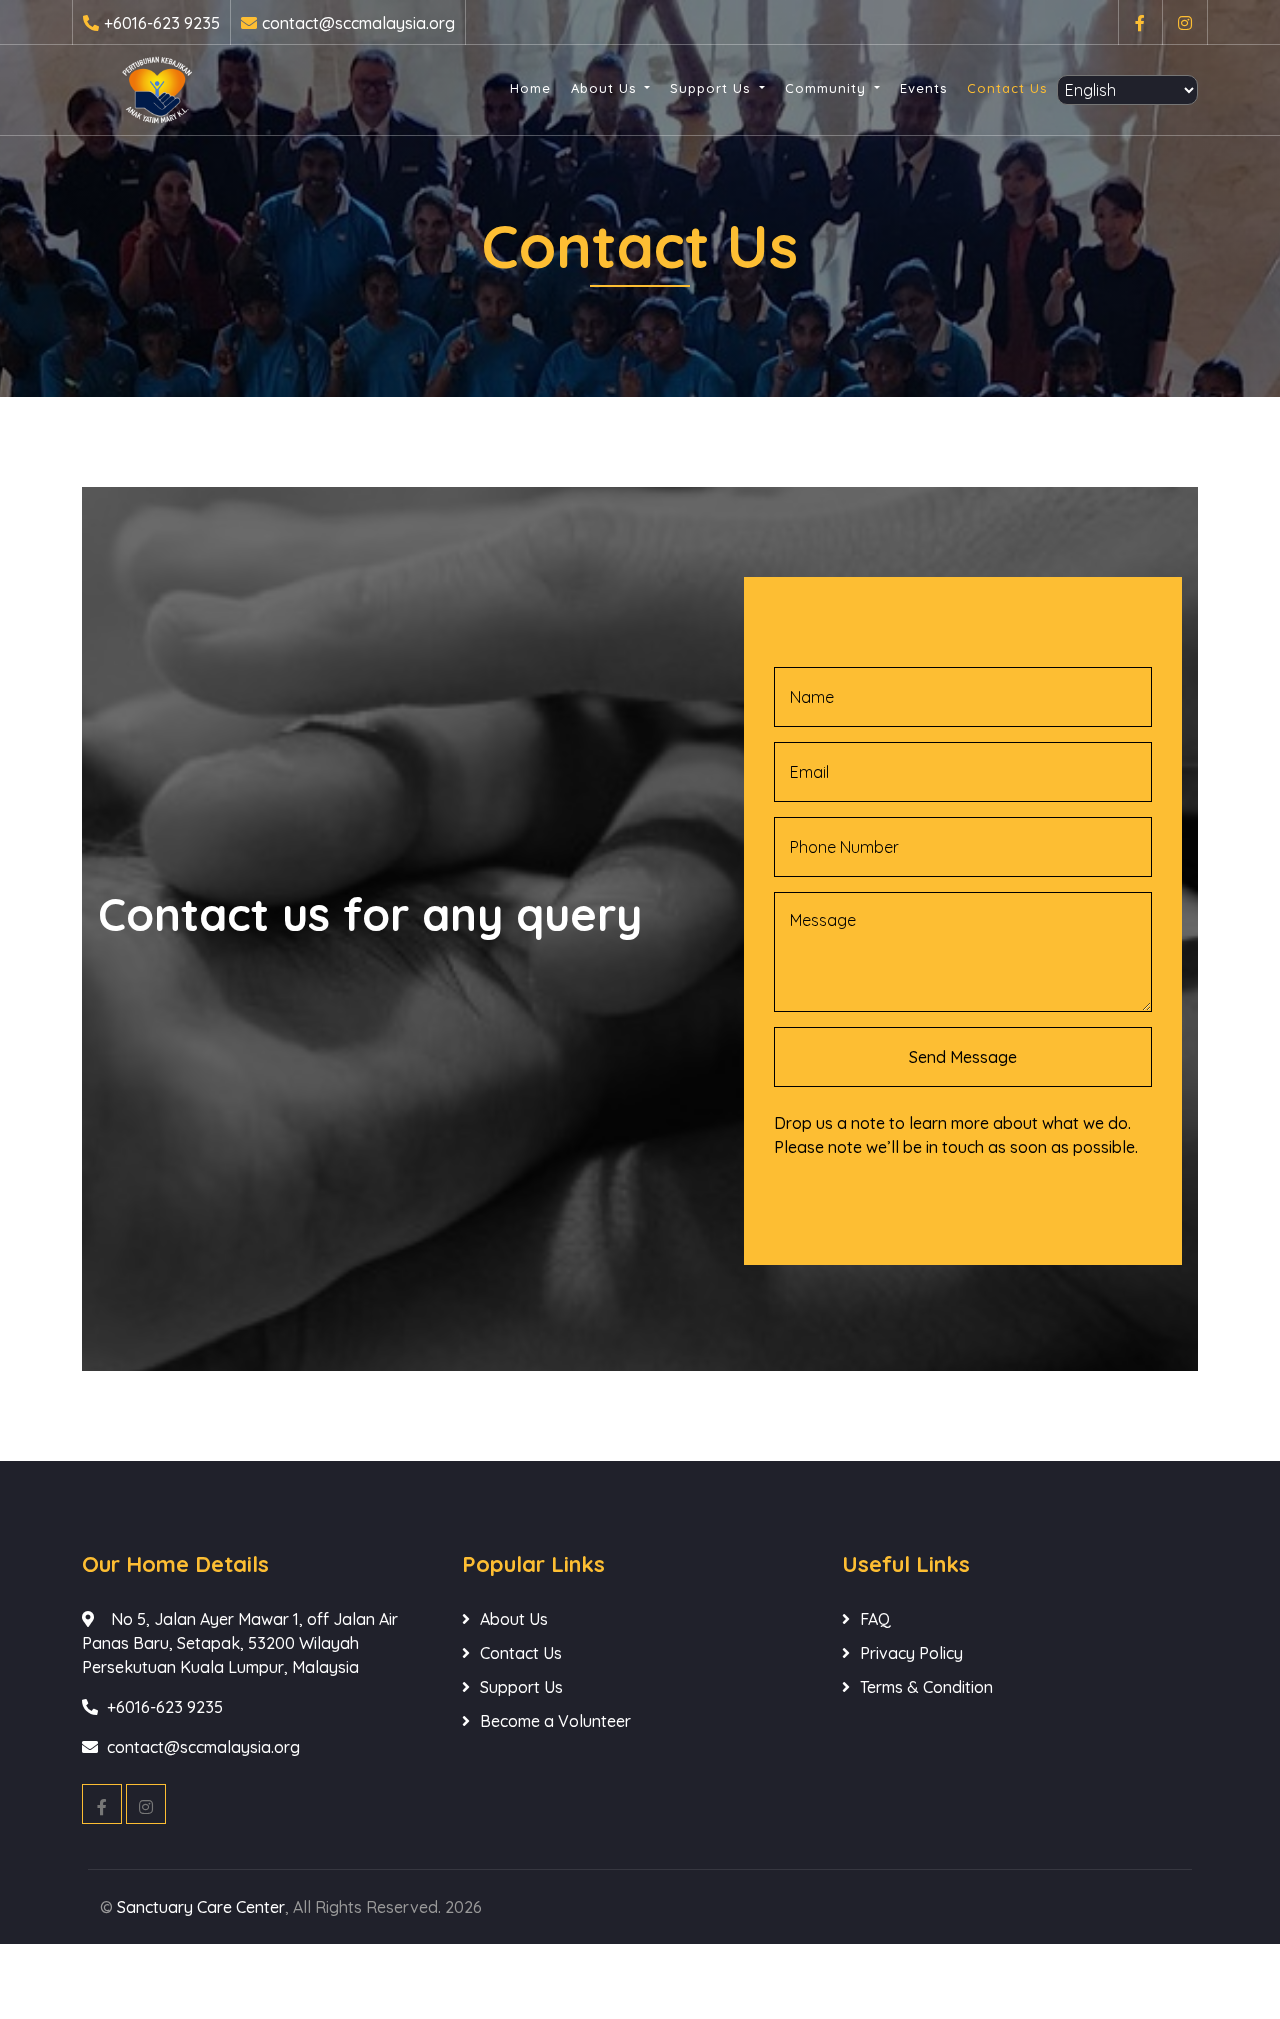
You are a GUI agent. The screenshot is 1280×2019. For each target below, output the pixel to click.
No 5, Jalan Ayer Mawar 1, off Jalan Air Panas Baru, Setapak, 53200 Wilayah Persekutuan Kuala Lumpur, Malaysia (240, 1643)
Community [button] (828, 88)
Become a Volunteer (555, 1721)
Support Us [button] (712, 88)
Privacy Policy (911, 1653)
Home (530, 88)
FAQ (875, 1619)
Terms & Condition (926, 1687)
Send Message (963, 1057)
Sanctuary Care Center (201, 1907)
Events (923, 88)
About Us (514, 1619)
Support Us (521, 1687)
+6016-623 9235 (162, 23)
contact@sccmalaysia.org (358, 23)
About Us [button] (606, 88)
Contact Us (1007, 88)
